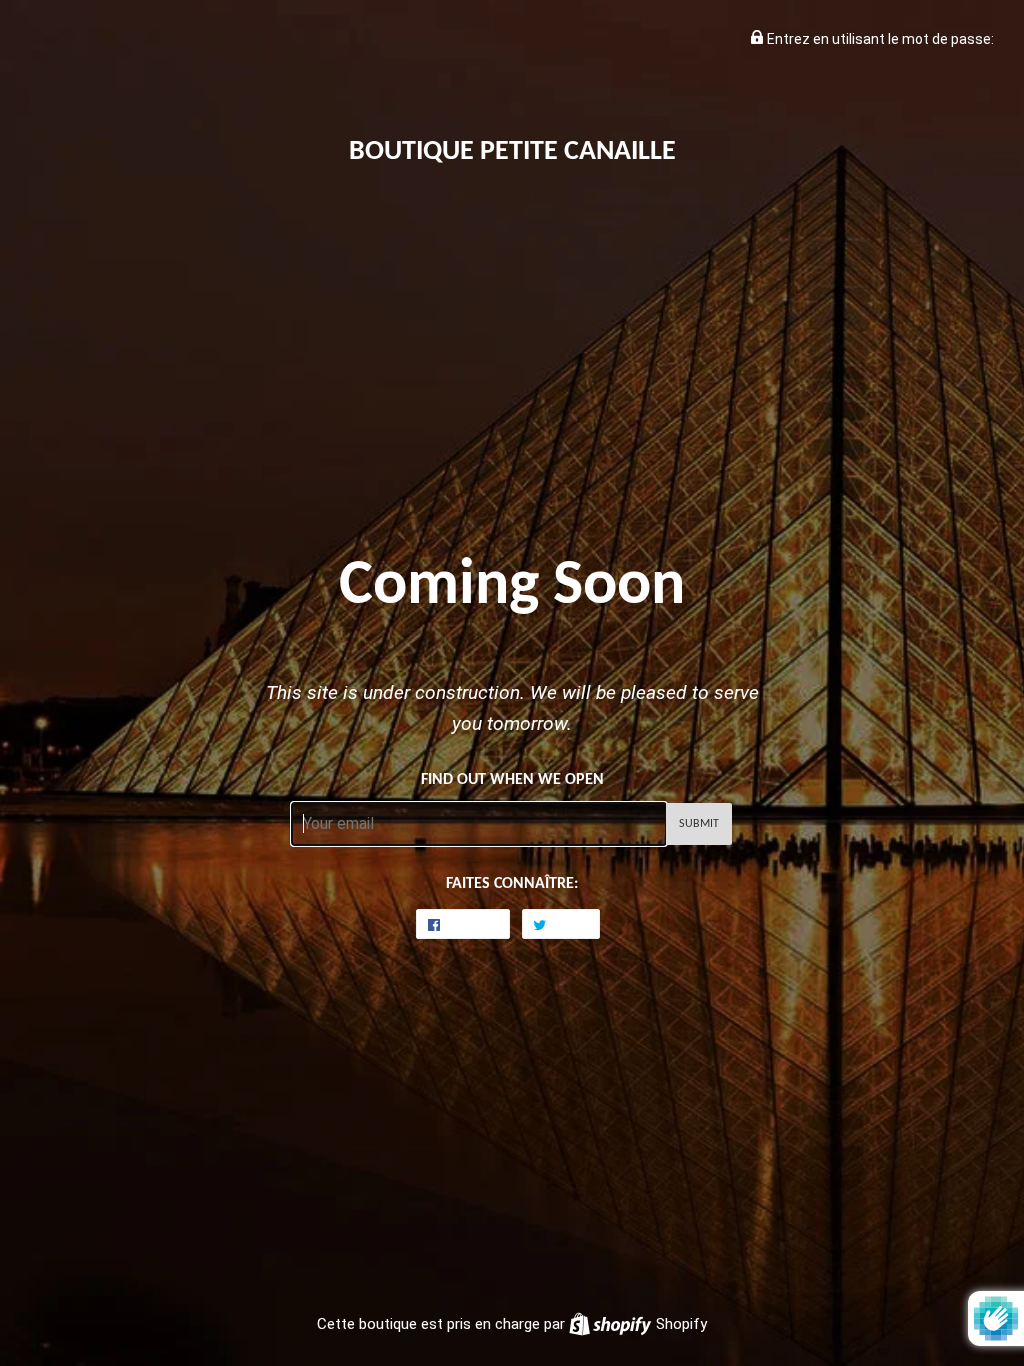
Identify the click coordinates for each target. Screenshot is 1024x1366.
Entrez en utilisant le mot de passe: (879, 39)
